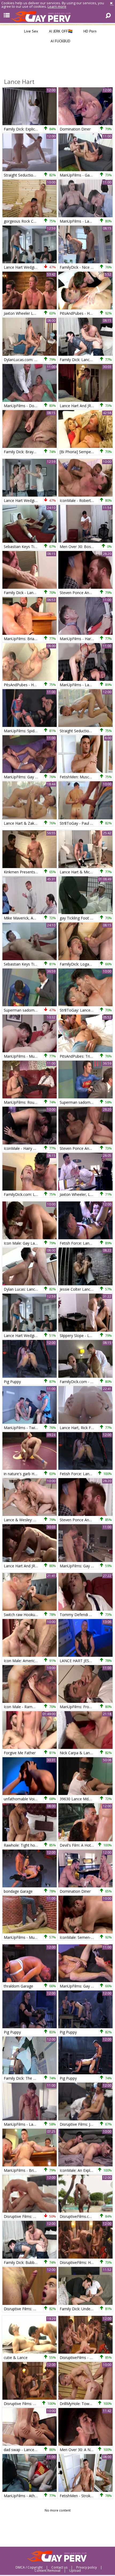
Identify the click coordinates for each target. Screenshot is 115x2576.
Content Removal (47, 2571)
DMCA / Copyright (29, 2567)
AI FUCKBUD (60, 41)
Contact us (59, 2567)
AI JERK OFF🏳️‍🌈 (60, 31)
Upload (75, 2571)
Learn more (57, 6)
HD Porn (89, 31)
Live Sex (30, 31)
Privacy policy (87, 2567)
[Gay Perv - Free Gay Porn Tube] (57, 16)
